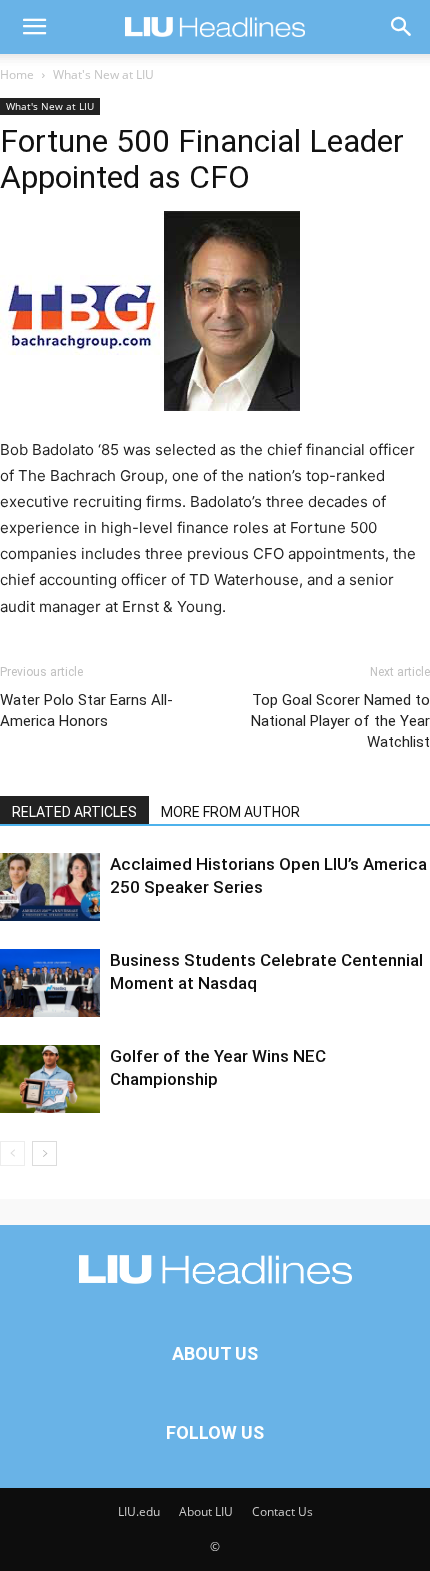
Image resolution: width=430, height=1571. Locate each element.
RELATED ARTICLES (74, 812)
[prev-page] (12, 1153)
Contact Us (282, 1511)
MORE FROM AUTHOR (230, 812)
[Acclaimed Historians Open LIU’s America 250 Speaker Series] (50, 887)
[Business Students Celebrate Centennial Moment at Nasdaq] (50, 983)
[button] (34, 27)
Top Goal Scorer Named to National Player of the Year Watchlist (340, 721)
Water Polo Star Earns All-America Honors (86, 710)
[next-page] (44, 1153)
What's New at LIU (103, 74)
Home (17, 74)
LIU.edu (139, 1511)
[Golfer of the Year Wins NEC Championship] (50, 1079)
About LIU (206, 1511)
